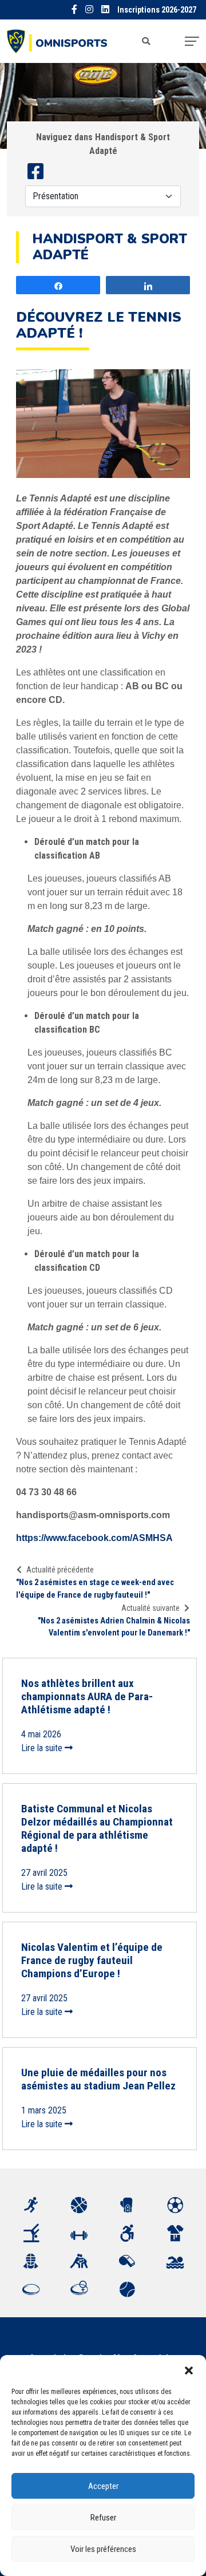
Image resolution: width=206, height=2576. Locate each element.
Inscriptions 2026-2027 (157, 10)
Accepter (103, 2486)
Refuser (103, 2518)
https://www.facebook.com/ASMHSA (94, 1538)
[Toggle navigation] (192, 41)
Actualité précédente (60, 1570)
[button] (189, 2369)
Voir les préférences (103, 2549)
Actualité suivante (150, 1608)
